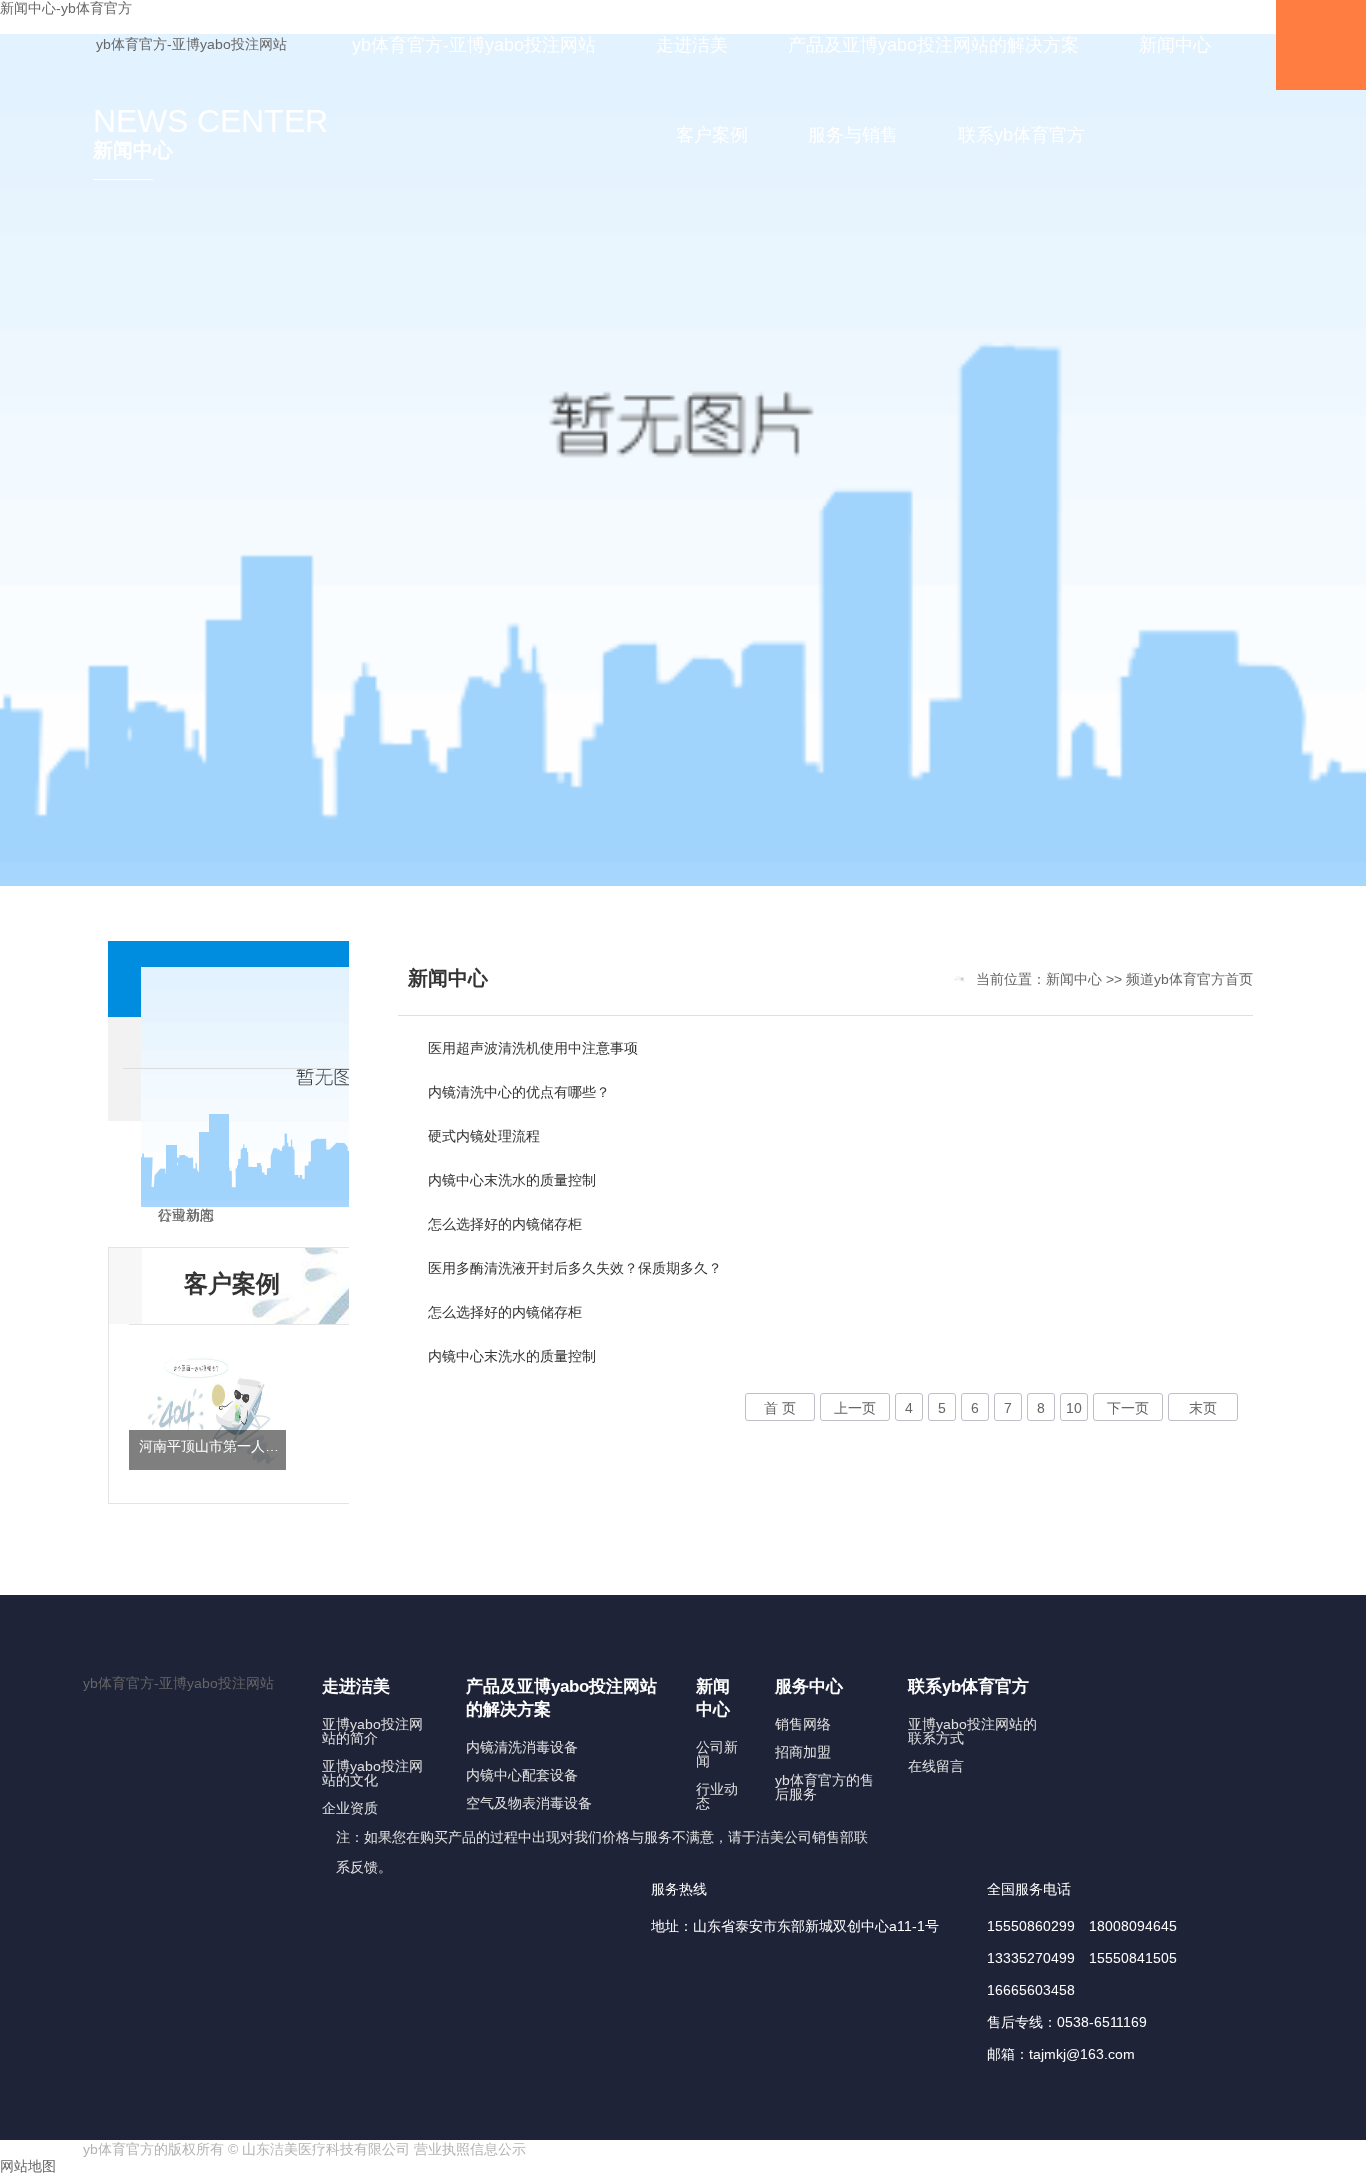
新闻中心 (1175, 45)
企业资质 (350, 1808)
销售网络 (803, 1724)
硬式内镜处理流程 (484, 1136)
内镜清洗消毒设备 (522, 1747)
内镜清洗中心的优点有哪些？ (519, 1092)
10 (1074, 1408)
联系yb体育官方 (1021, 135)
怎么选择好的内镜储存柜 (505, 1224)
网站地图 (28, 2166)
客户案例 (712, 135)
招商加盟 (803, 1752)
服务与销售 (853, 135)
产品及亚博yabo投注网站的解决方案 (933, 45)
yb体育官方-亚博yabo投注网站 (191, 44)
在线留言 (936, 1766)
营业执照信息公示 (470, 2149)
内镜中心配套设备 (522, 1775)
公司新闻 (717, 1754)
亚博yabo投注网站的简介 (372, 1731)
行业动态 (717, 1796)
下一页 (1128, 1408)
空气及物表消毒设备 (529, 1803)
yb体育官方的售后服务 (824, 1787)
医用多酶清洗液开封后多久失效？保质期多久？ (575, 1268)
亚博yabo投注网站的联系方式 (972, 1731)
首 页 (780, 1408)
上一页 (855, 1408)
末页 (1203, 1408)
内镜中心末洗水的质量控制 (512, 1180)
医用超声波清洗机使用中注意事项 (533, 1048)
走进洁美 (692, 45)
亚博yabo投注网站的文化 (372, 1773)
